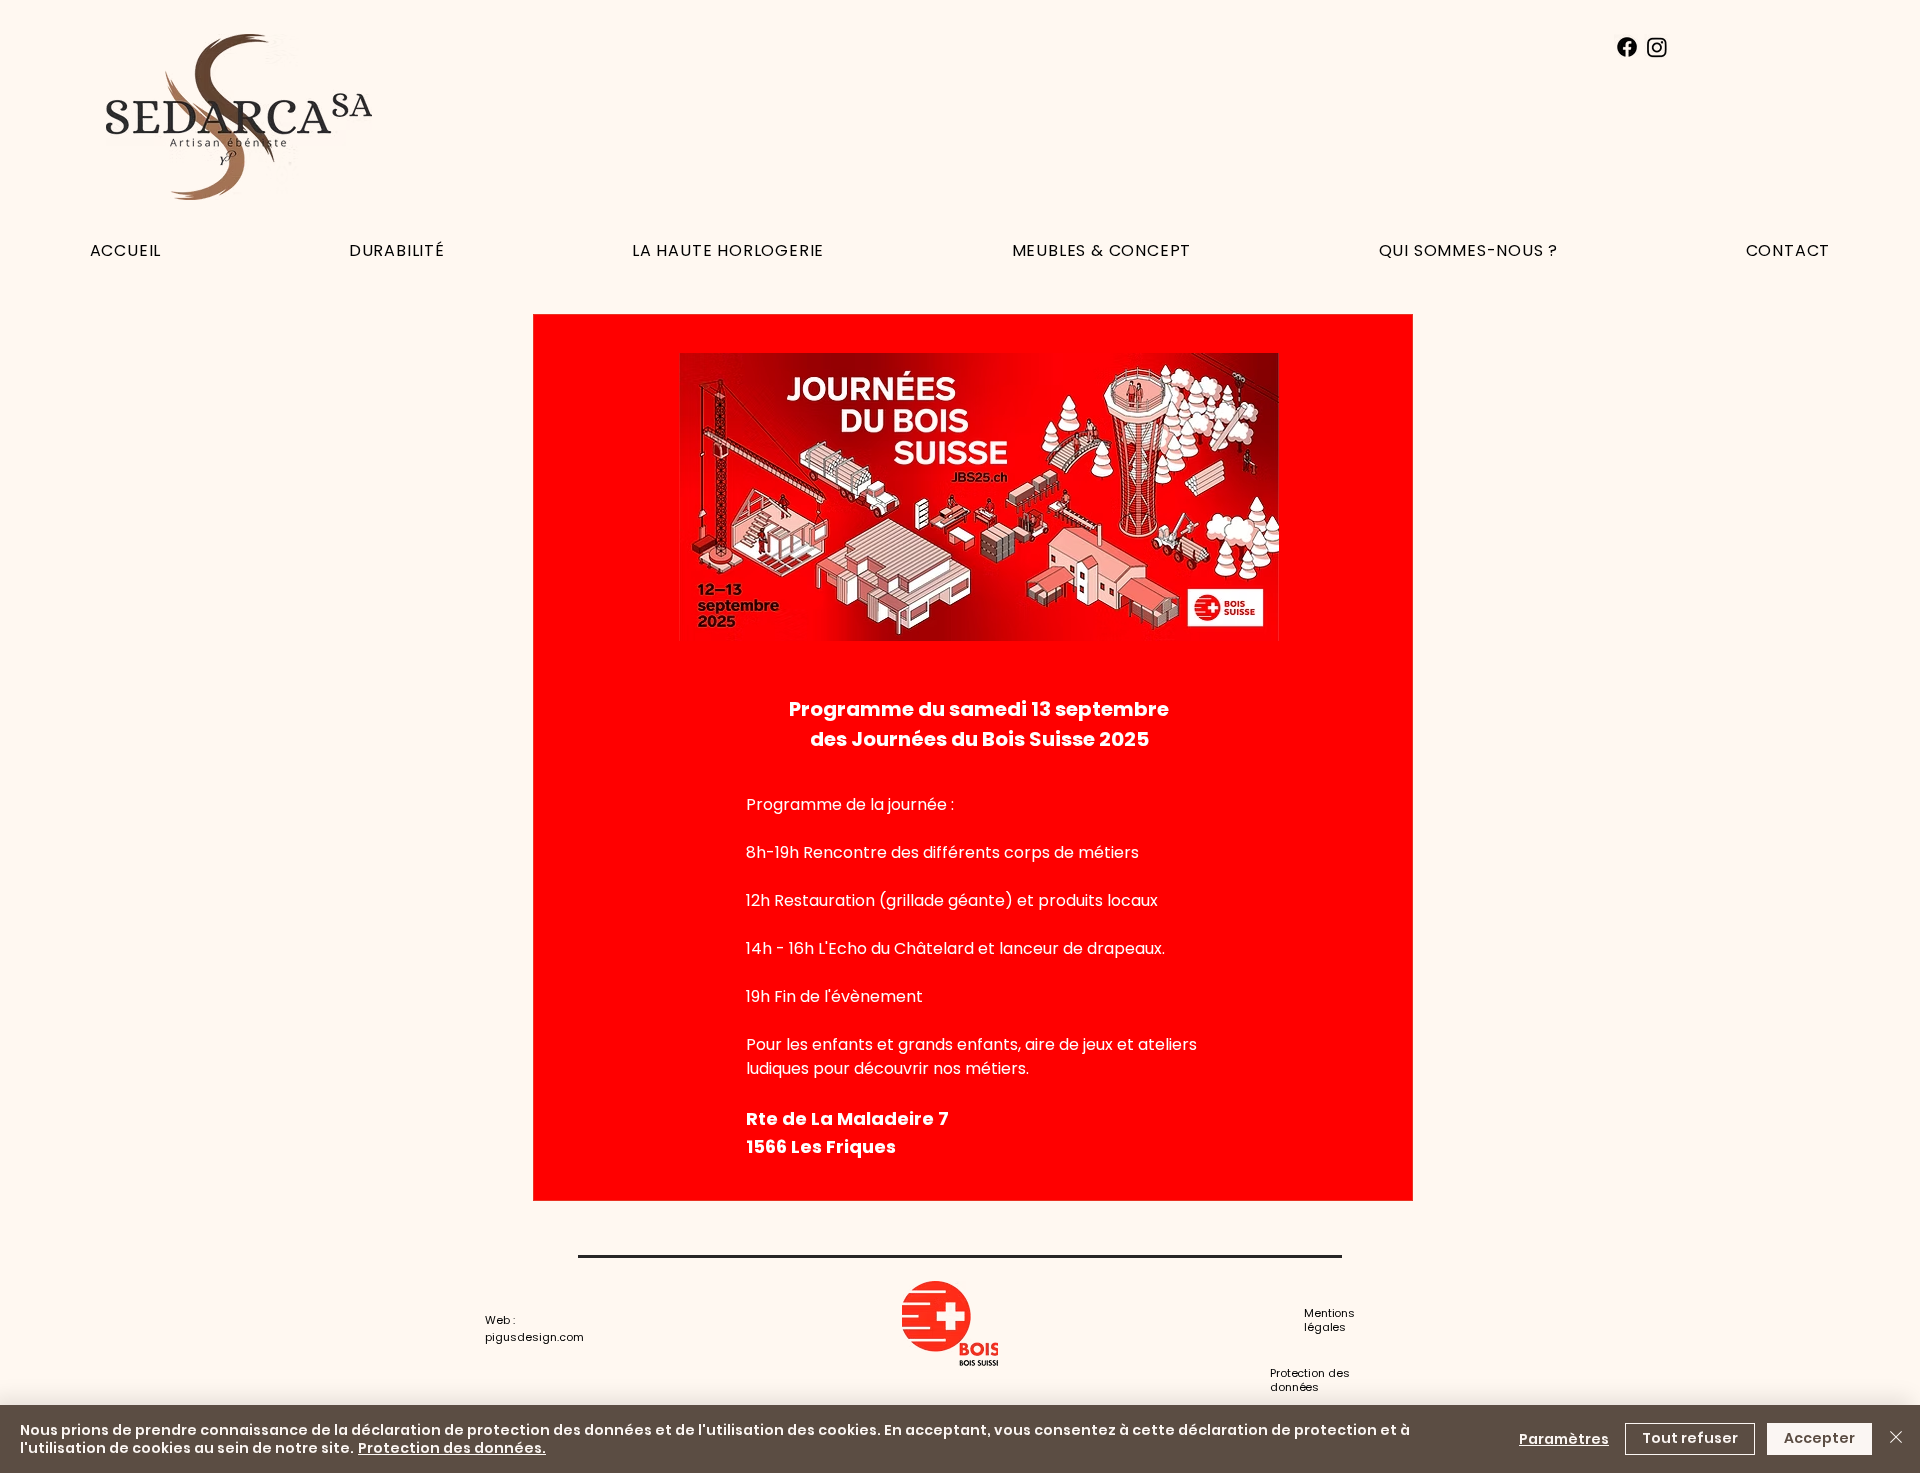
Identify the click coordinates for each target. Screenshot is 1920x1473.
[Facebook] (1627, 47)
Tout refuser (1690, 1438)
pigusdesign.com (534, 1337)
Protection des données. (452, 1448)
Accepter (1819, 1438)
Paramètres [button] (1564, 1439)
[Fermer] (1896, 1439)
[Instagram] (1657, 47)
